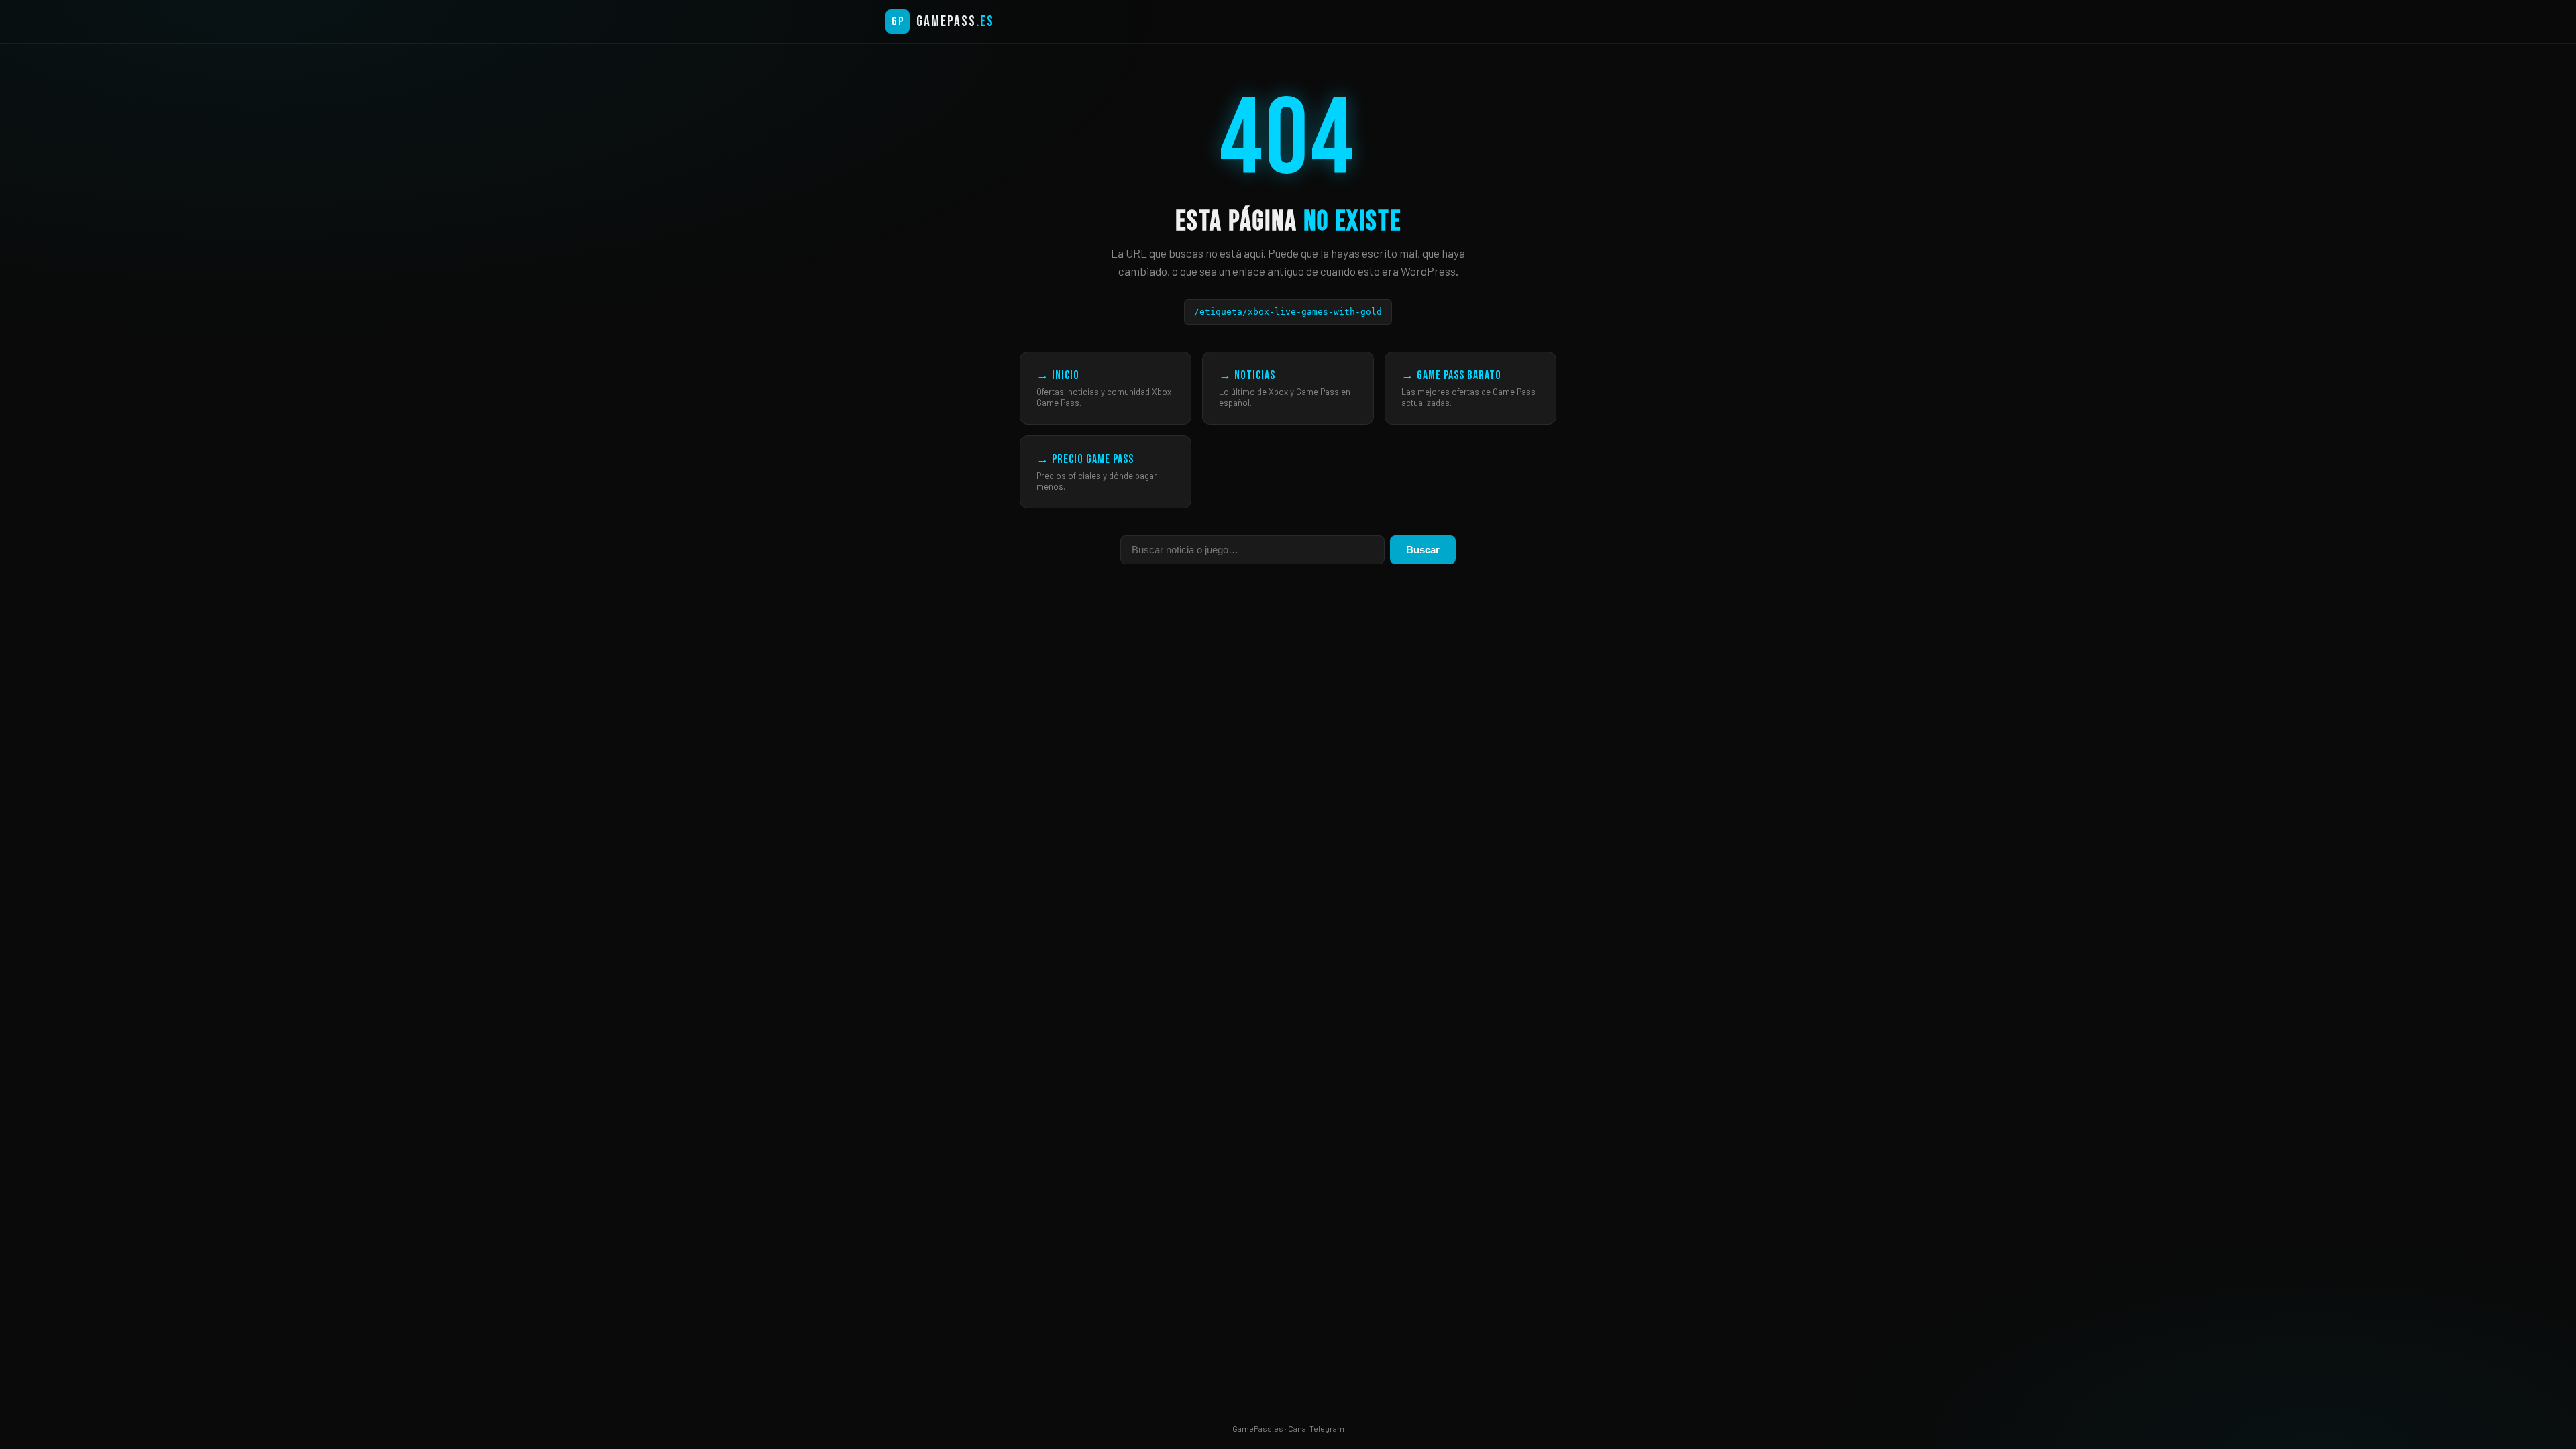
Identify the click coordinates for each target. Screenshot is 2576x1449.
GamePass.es (1258, 1428)
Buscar (1423, 550)
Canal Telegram (1316, 1428)
